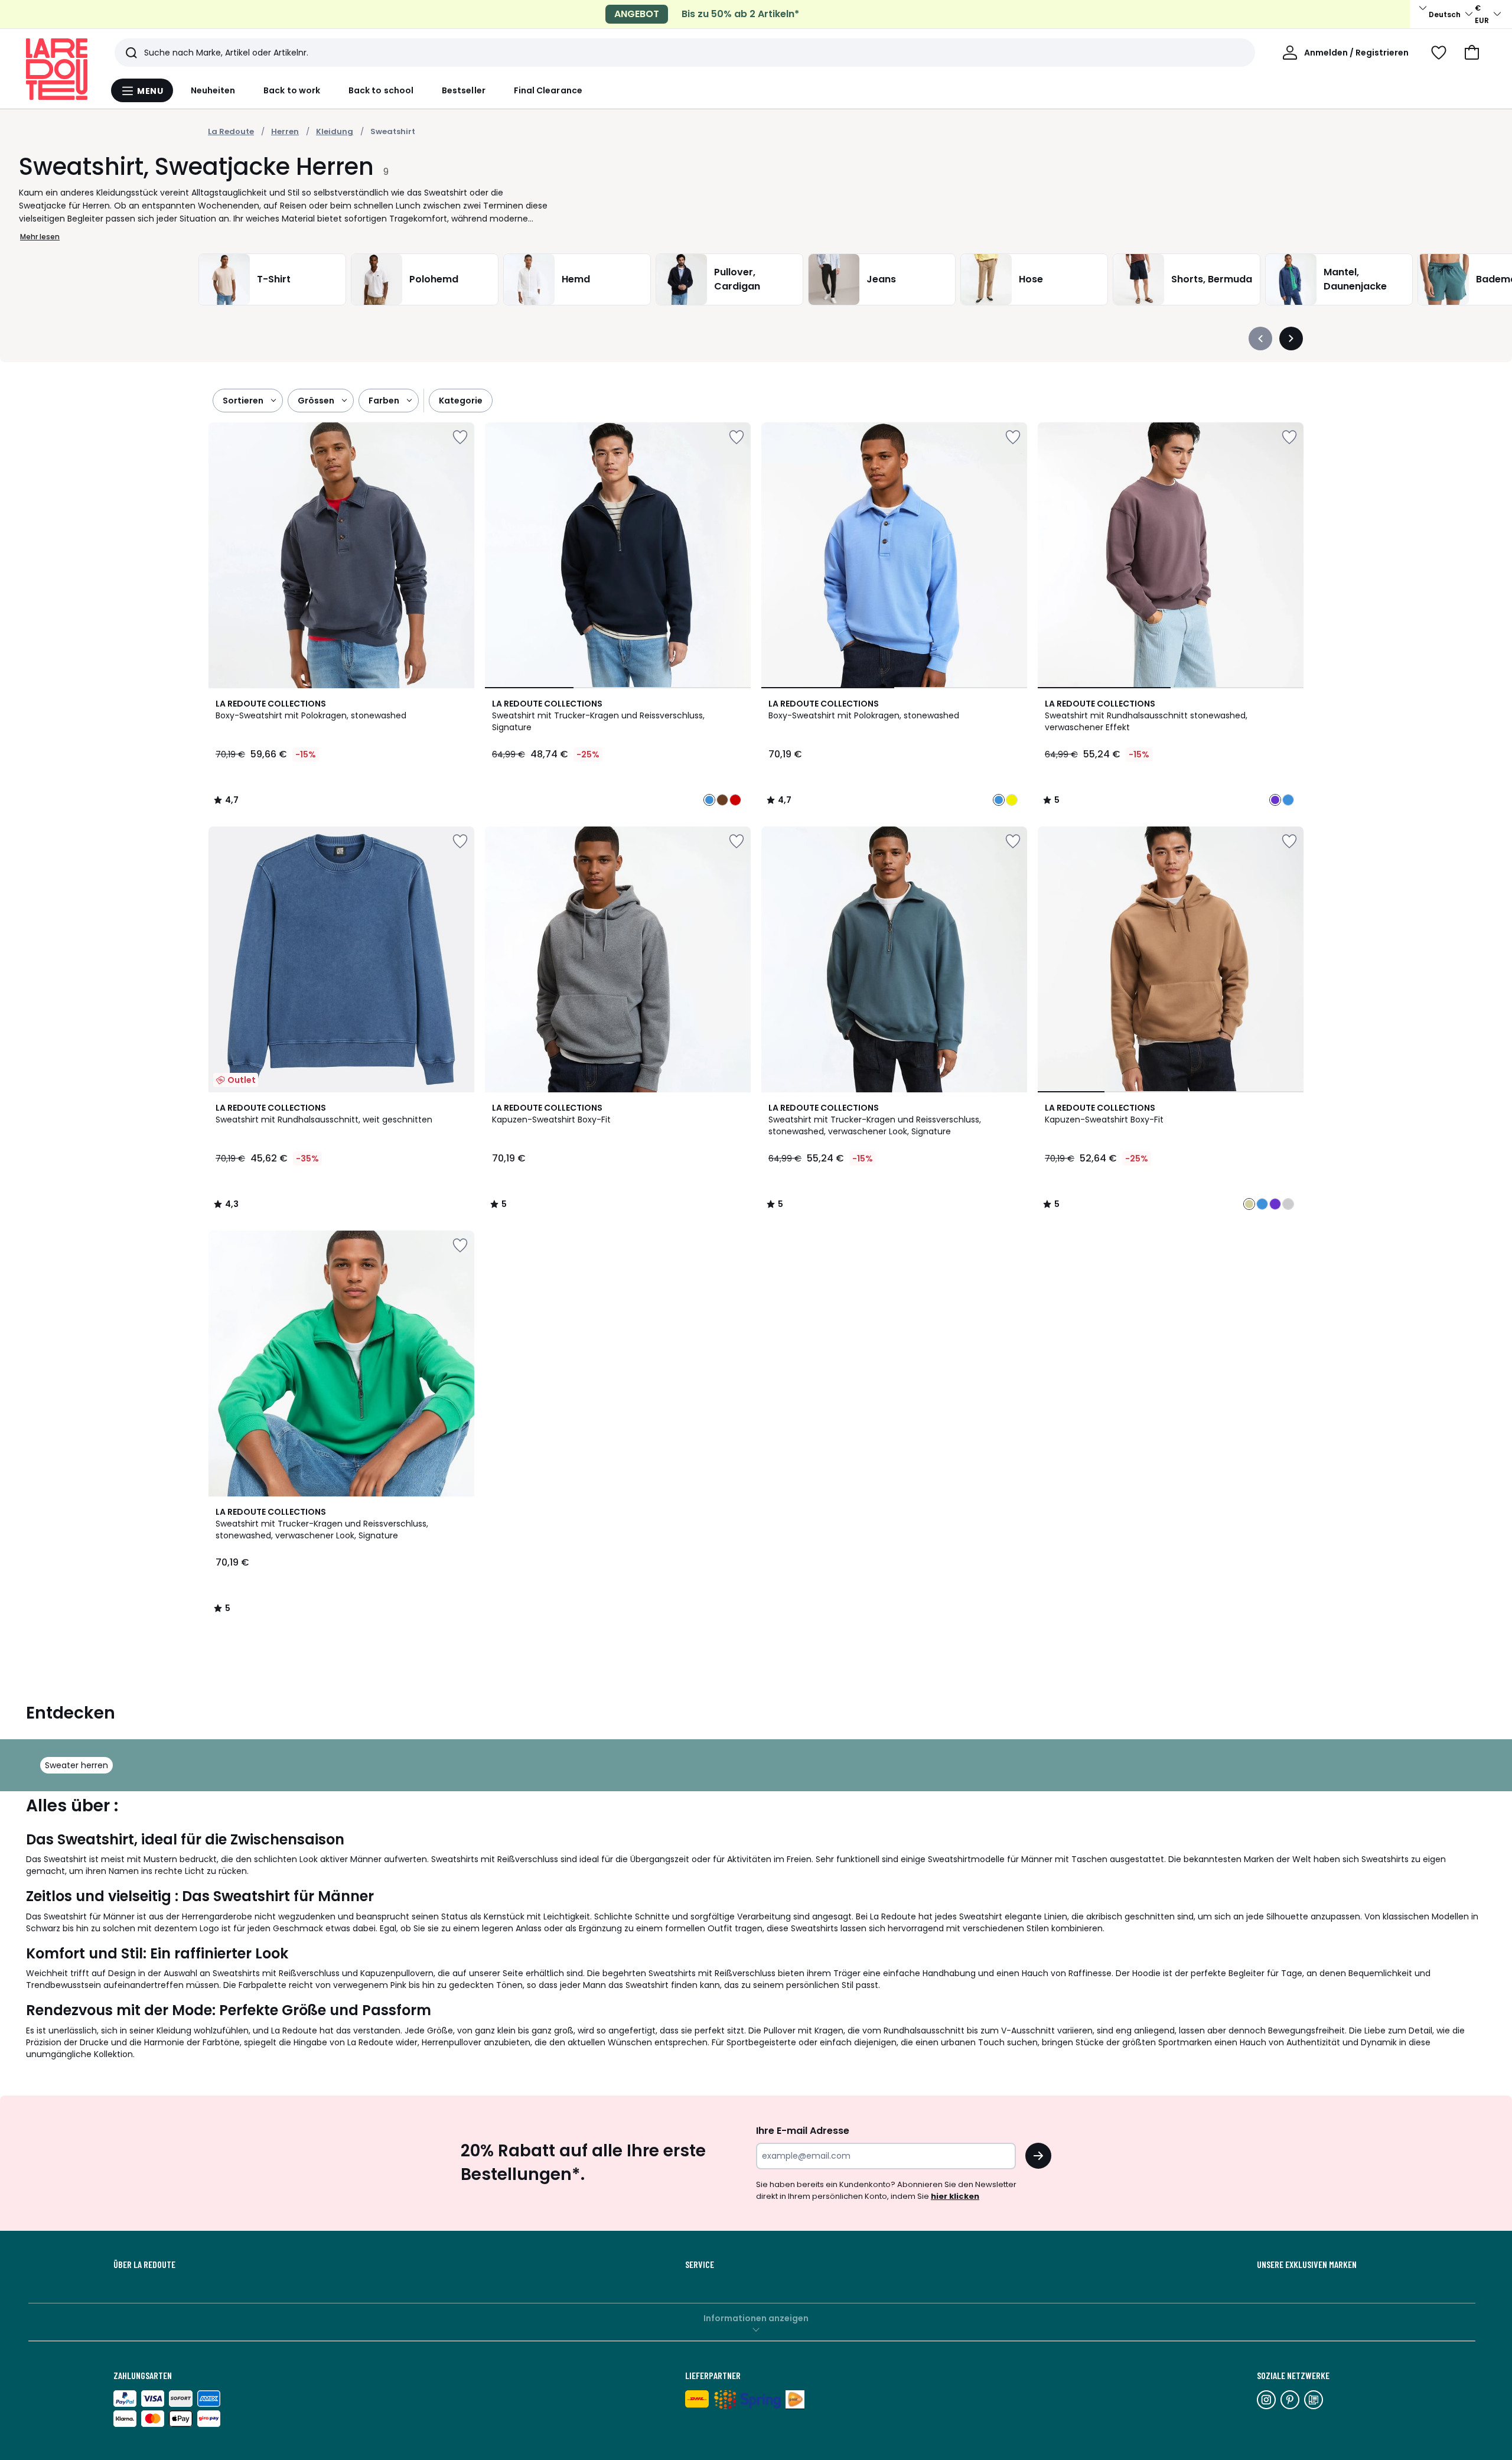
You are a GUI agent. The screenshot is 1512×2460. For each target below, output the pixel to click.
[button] (1472, 53)
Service (700, 2264)
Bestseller (464, 90)
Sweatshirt (393, 131)
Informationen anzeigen (756, 2318)
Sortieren (243, 401)
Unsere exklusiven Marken (1307, 2264)
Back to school (381, 90)
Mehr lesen (40, 237)
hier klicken (955, 2196)
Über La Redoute (144, 2264)
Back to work (292, 90)
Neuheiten (213, 90)
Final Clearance (548, 90)
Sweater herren (76, 1765)
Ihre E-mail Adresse (803, 2131)
